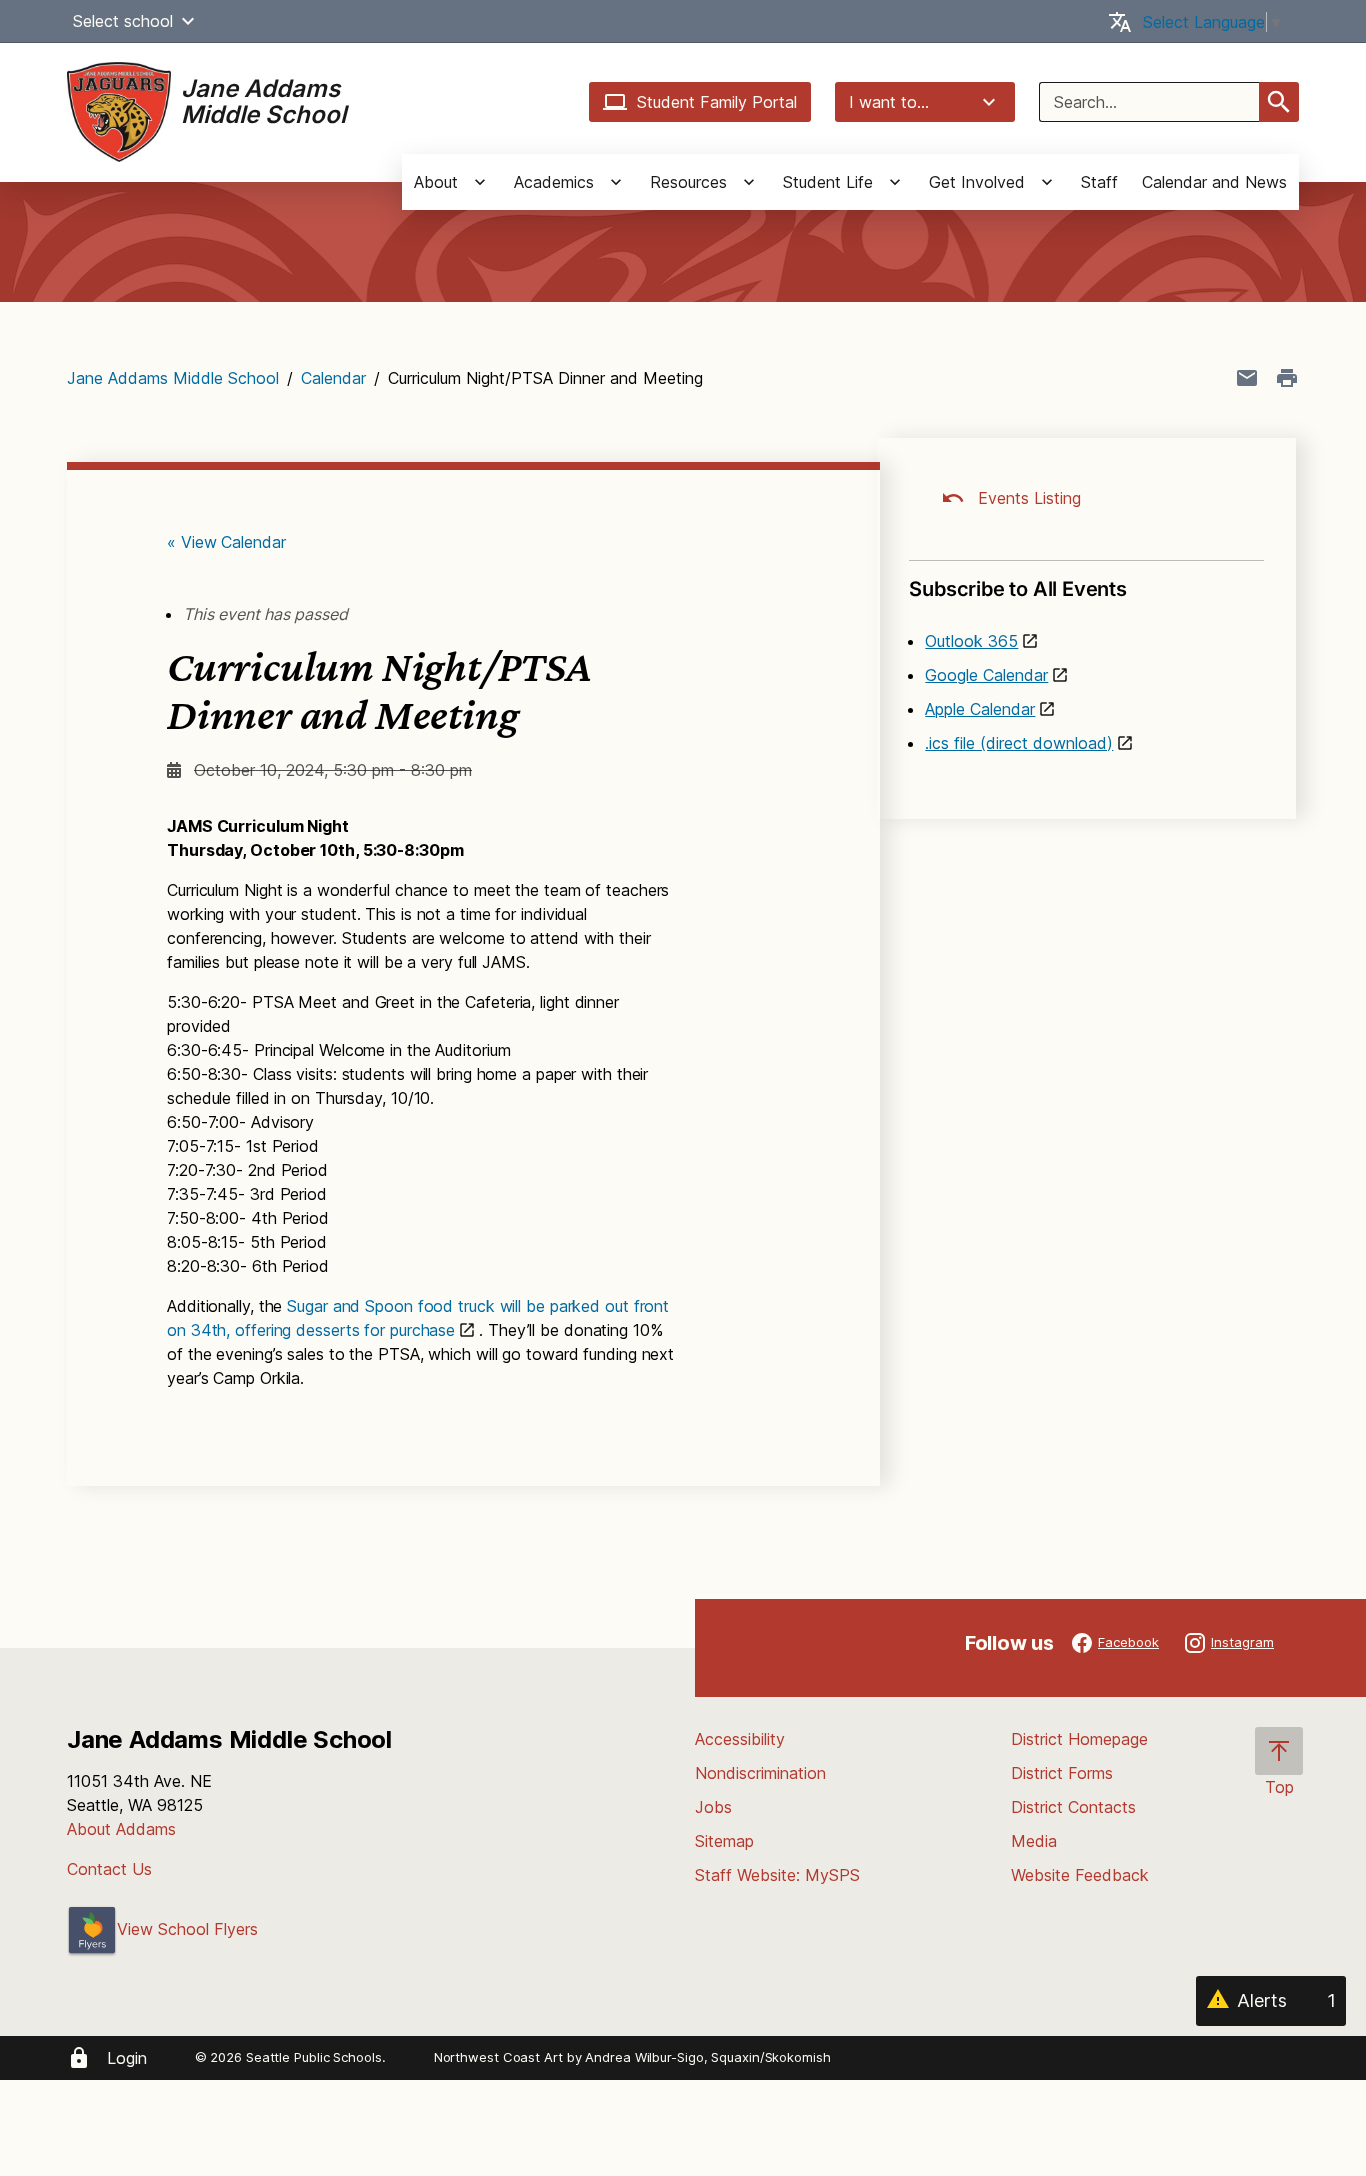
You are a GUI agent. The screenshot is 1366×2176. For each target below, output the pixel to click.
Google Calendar (986, 675)
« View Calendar (226, 542)
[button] (188, 21)
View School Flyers (187, 1929)
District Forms (1062, 1773)
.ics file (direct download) (1019, 743)
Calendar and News (1214, 182)
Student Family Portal (717, 102)
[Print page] (1287, 378)
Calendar (333, 378)
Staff (1099, 182)
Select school (123, 21)
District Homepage (1079, 1739)
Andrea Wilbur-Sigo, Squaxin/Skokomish (707, 2057)
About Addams (121, 1829)
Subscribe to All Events (1017, 589)
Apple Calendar (980, 709)
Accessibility (740, 1739)
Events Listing (1027, 498)
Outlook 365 (971, 641)
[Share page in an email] (1247, 378)
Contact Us (109, 1869)
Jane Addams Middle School (173, 378)
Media (1034, 1841)
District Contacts (1073, 1807)
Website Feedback (1080, 1875)
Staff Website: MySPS (777, 1875)
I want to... (889, 102)
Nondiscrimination (760, 1773)
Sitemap (724, 1841)
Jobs (713, 1807)
